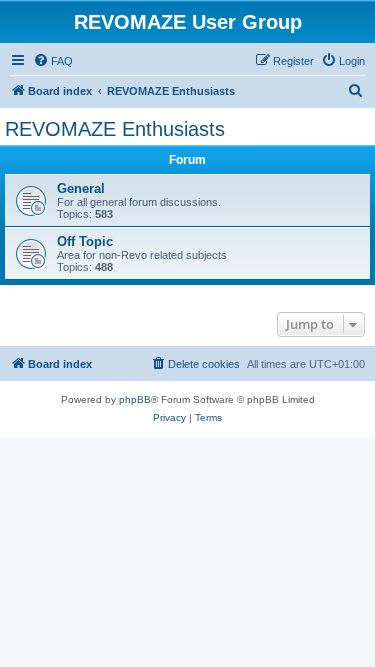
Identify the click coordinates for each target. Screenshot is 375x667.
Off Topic (85, 241)
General (81, 188)
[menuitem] (53, 61)
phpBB (135, 399)
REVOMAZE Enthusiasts (115, 129)
